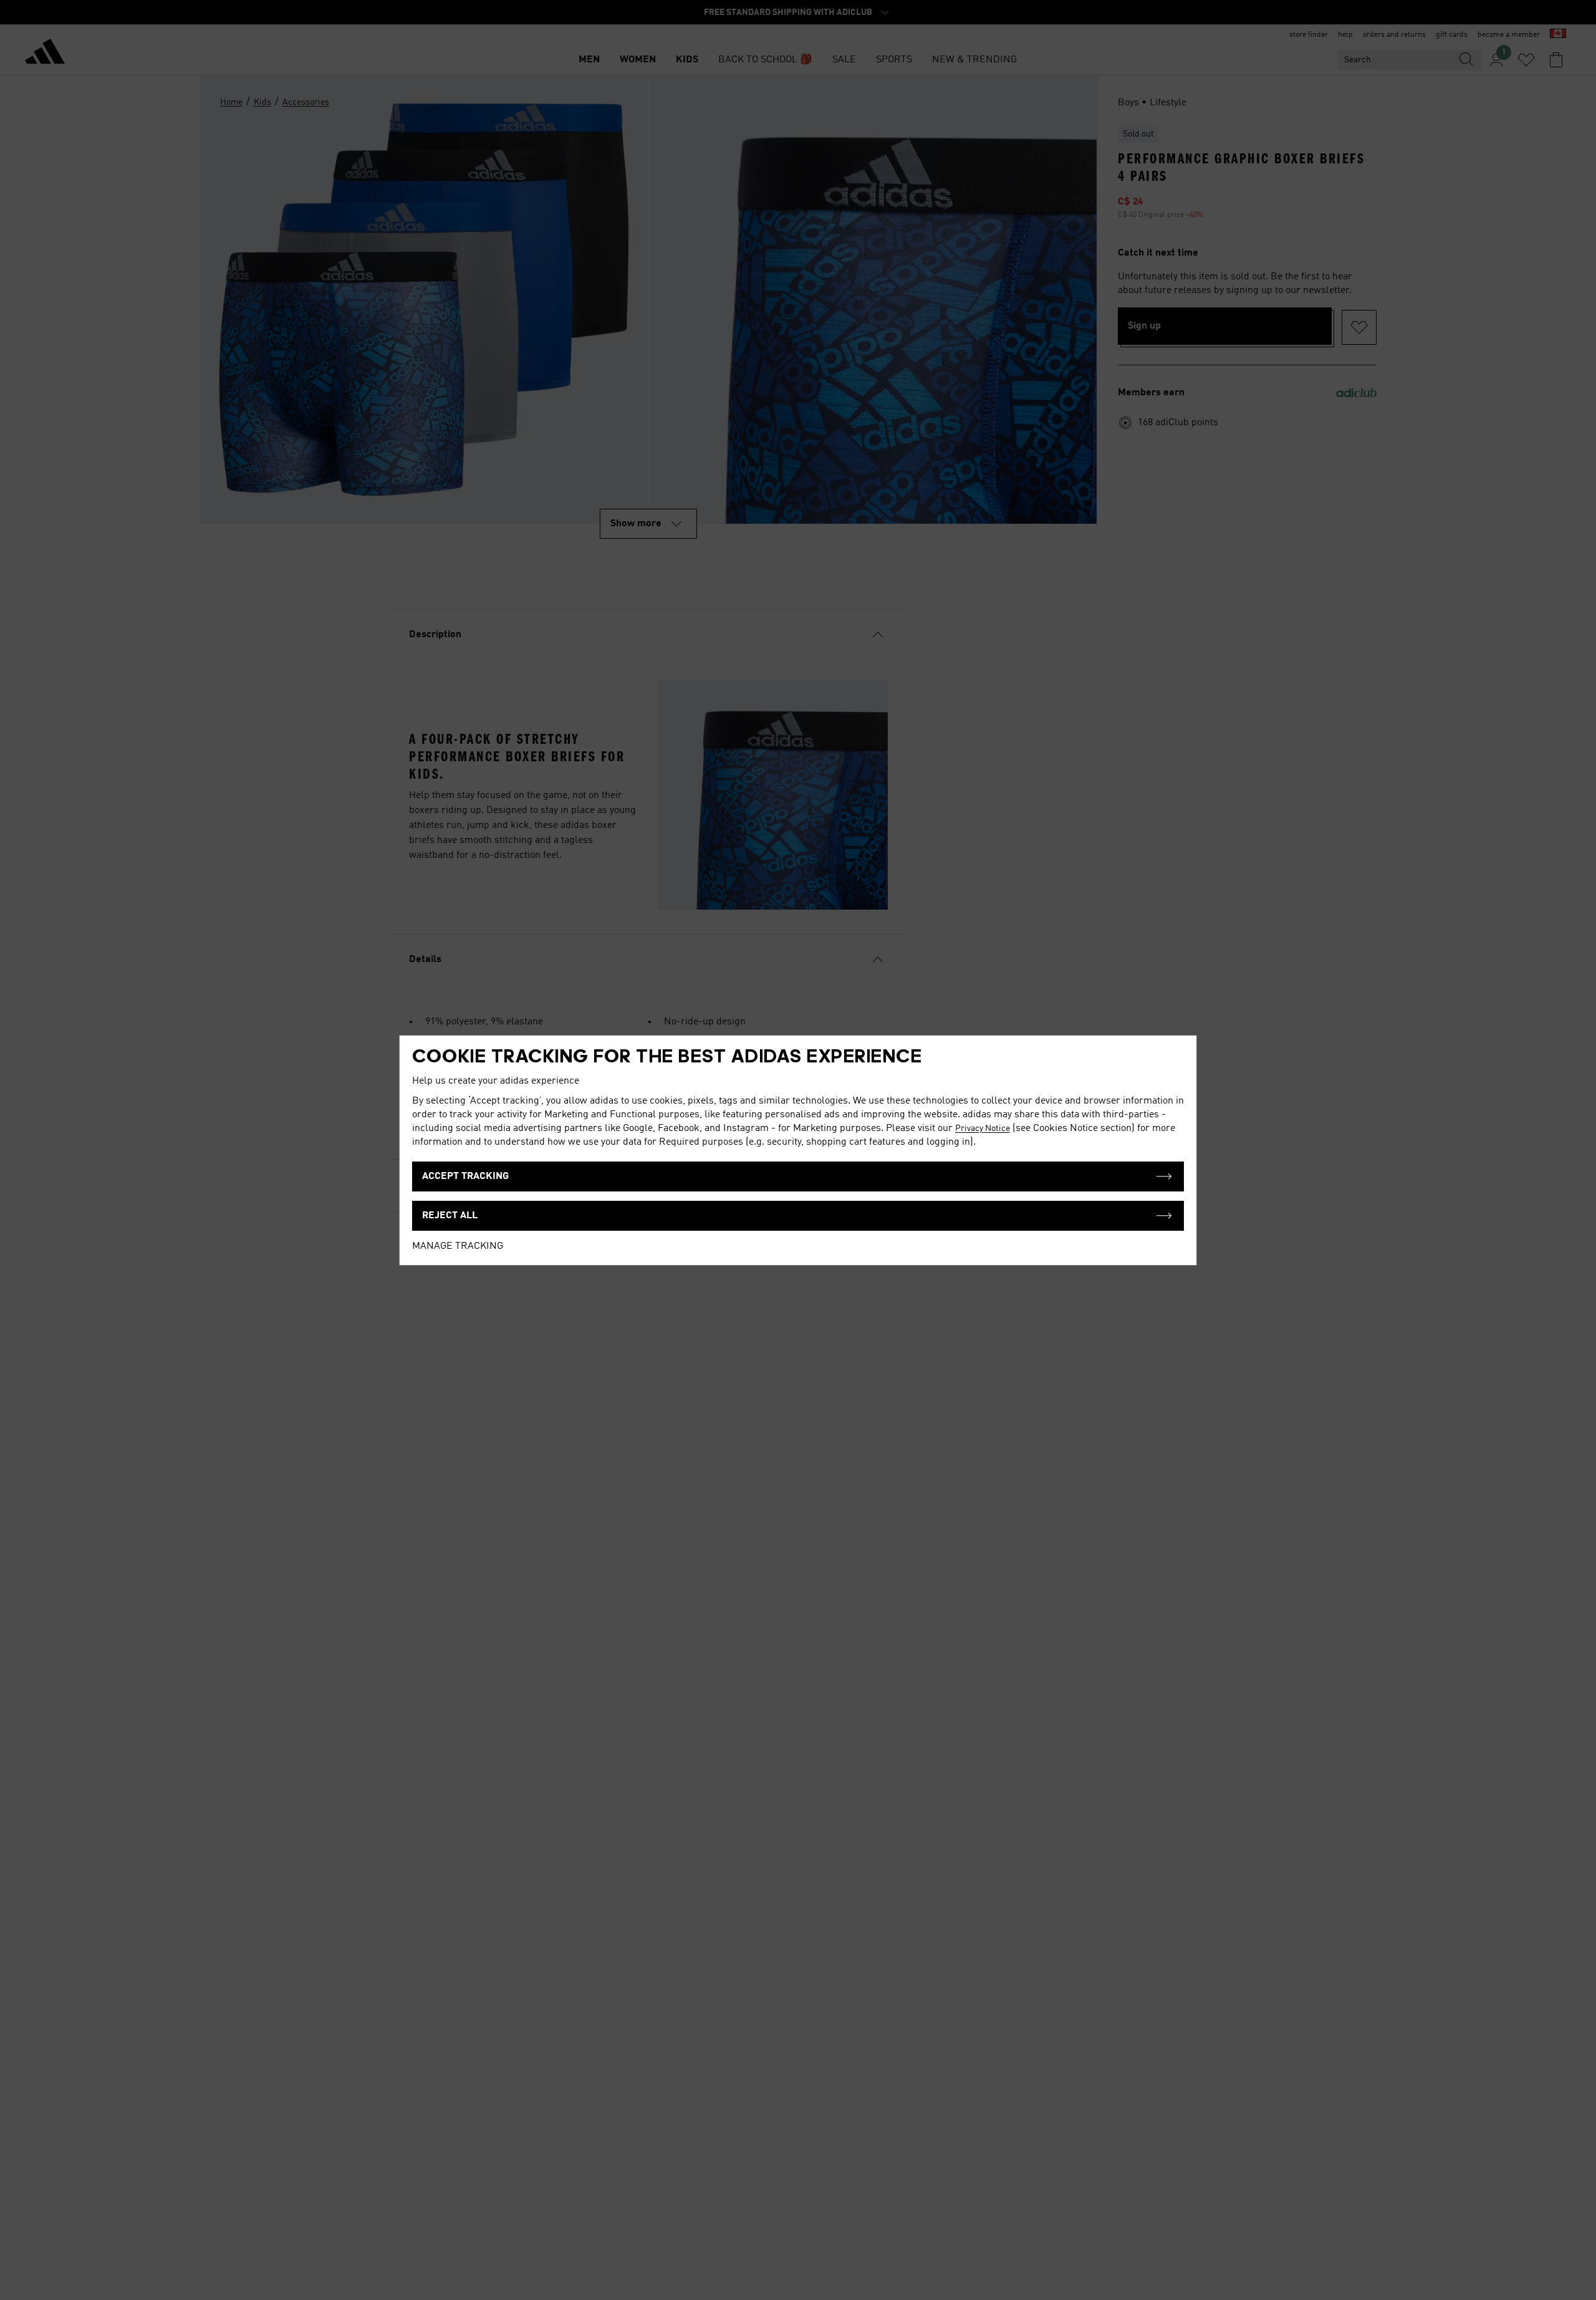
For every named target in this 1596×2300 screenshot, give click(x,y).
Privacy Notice (983, 1128)
